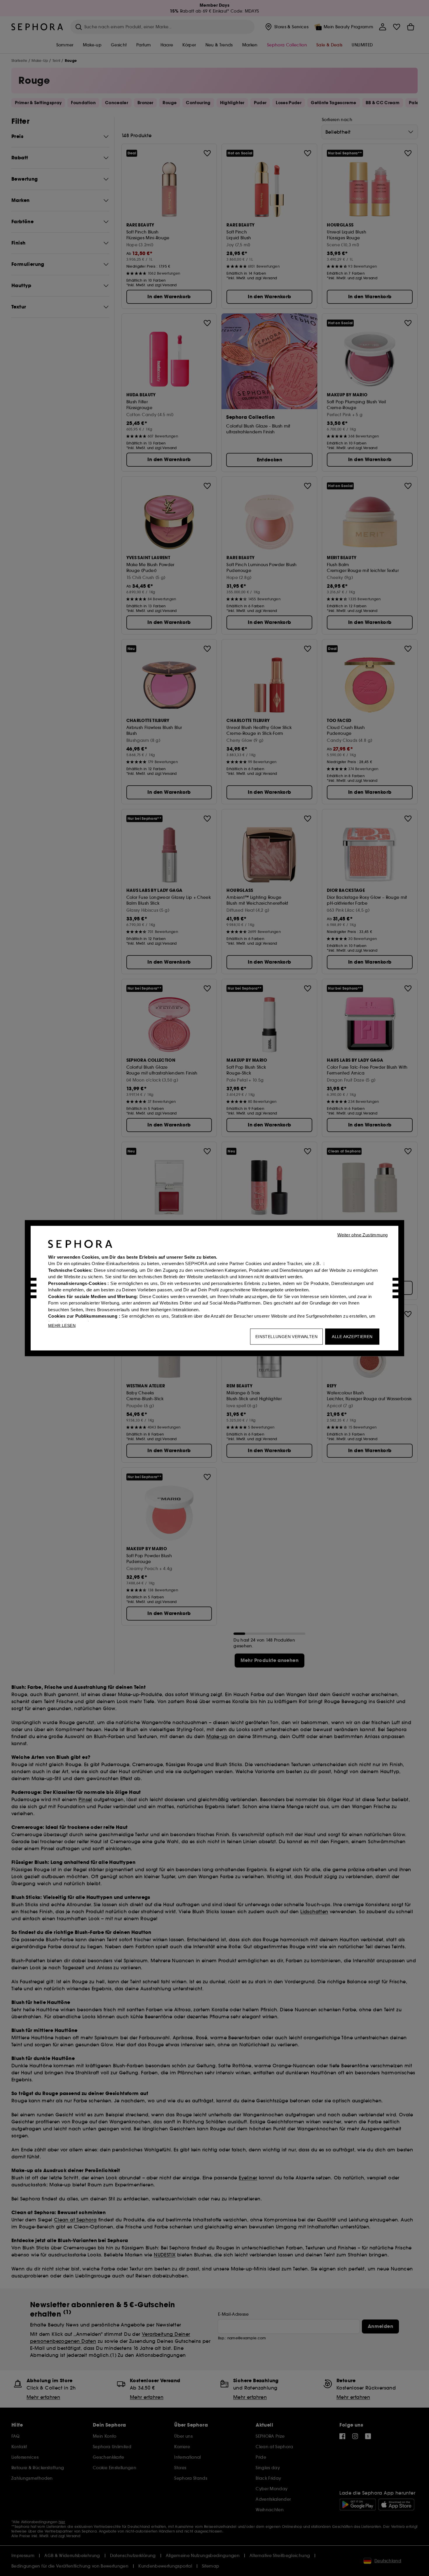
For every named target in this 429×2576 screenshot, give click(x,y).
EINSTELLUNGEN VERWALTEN (286, 1336)
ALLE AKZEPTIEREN (352, 1336)
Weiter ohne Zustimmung (363, 1235)
